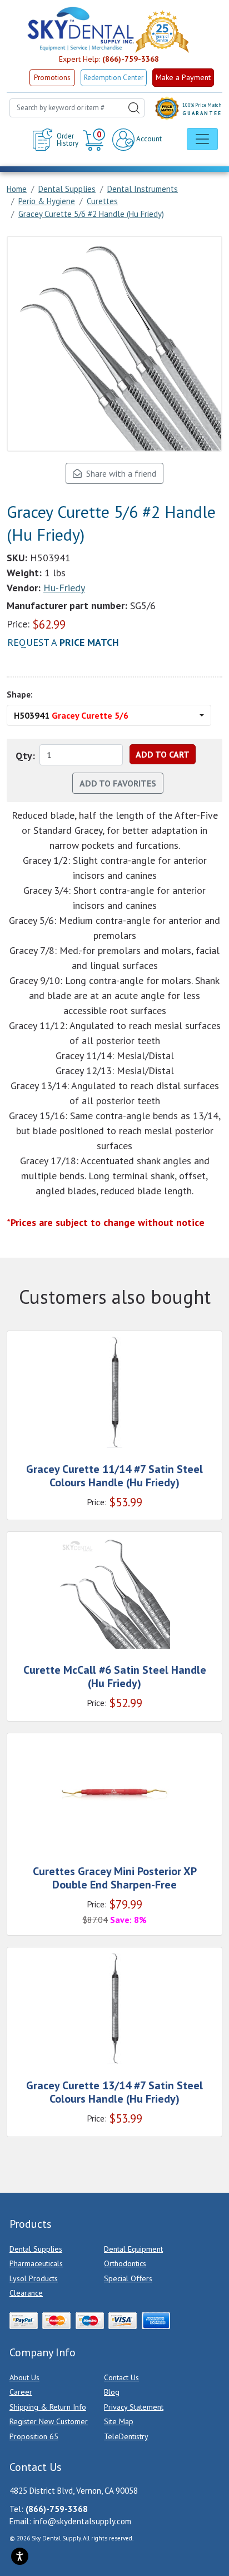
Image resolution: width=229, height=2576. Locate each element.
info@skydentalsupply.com (82, 2521)
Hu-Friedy (64, 588)
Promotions (52, 78)
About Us (24, 2377)
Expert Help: (109, 59)
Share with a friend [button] (119, 473)
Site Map (119, 2421)
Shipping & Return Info (48, 2407)
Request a (63, 642)
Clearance (26, 2293)
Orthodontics (125, 2263)
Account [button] (148, 139)
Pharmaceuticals (36, 2263)
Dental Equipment (133, 2249)
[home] (80, 29)
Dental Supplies (36, 2249)
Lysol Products (34, 2278)
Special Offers (128, 2278)
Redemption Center (114, 78)
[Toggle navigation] (202, 139)
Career (21, 2392)
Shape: (20, 694)
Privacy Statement (134, 2407)
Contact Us (121, 2377)
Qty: (25, 756)
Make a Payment (183, 77)
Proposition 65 (34, 2436)
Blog (112, 2392)
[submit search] (134, 108)
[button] (95, 140)
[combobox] (77, 108)
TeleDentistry (126, 2436)
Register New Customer (49, 2421)
